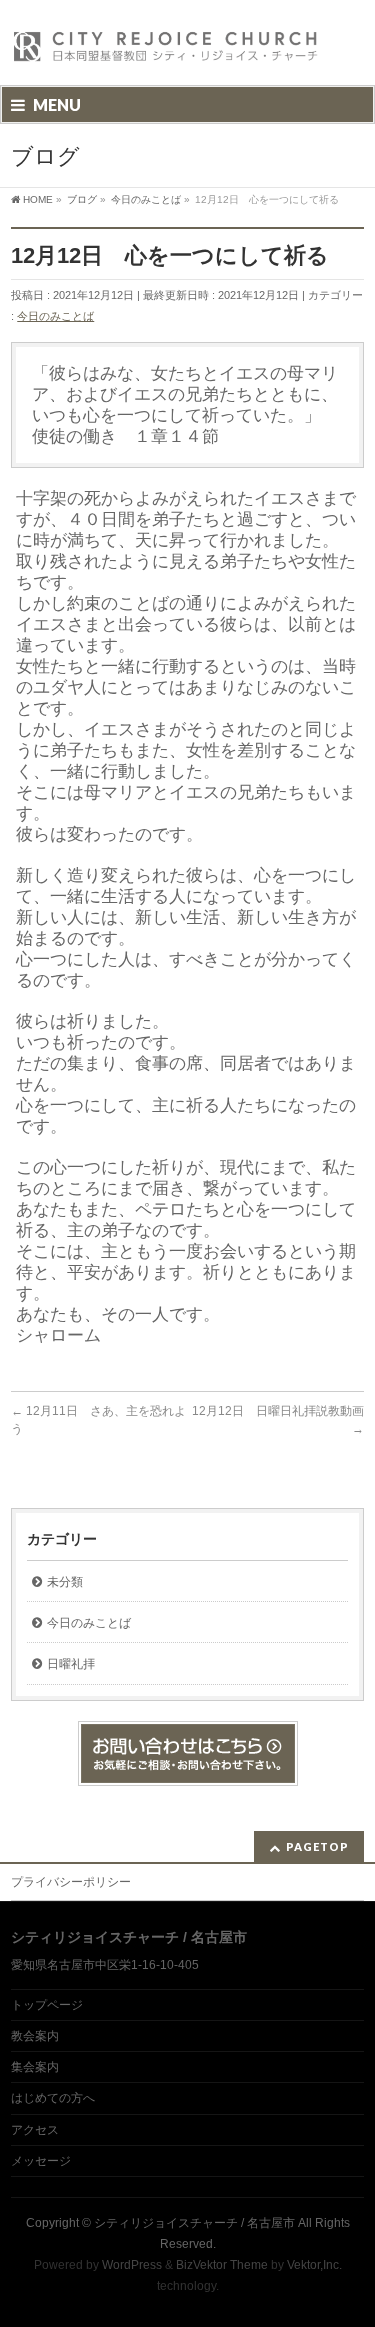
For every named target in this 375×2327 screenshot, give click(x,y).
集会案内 (35, 2067)
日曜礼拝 (71, 1664)
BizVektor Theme (222, 2265)
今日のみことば (55, 316)
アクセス (35, 2130)
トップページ (47, 2005)
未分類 (65, 1582)
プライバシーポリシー (71, 1882)
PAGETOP (317, 1846)
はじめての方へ (53, 2098)
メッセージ (41, 2161)
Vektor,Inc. (314, 2265)
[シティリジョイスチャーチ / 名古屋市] (166, 52)
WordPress (132, 2265)
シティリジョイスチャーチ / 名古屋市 (194, 2223)
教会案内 (35, 2036)
